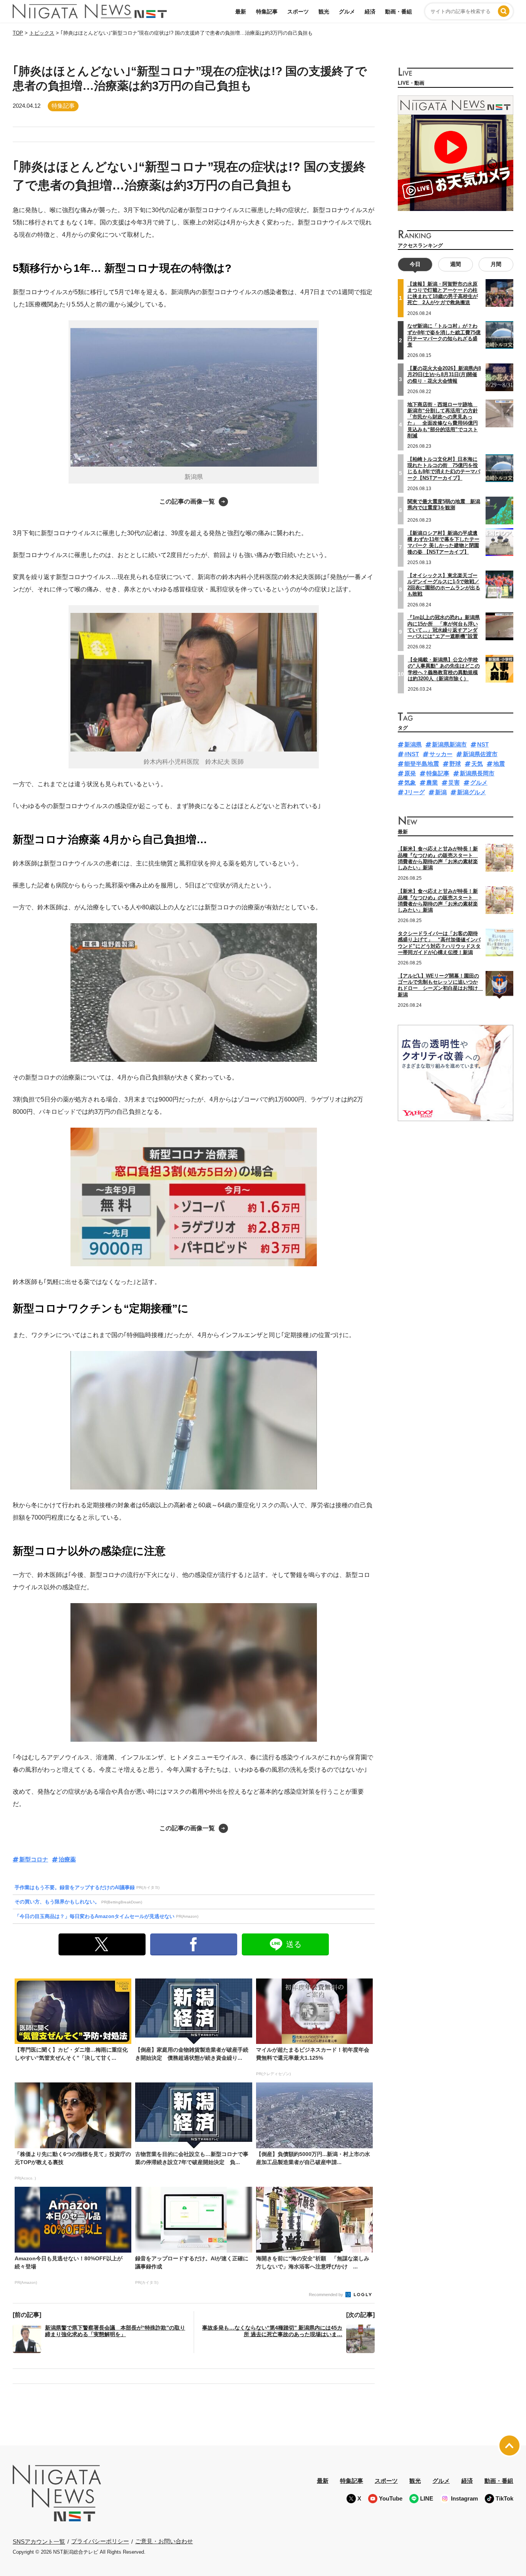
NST (483, 744)
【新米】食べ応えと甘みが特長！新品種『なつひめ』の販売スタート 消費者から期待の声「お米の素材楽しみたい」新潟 (438, 858)
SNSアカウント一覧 (39, 2542)
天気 (477, 764)
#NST (412, 754)
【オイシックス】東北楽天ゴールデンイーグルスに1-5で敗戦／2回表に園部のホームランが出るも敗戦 (444, 585)
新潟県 (413, 744)
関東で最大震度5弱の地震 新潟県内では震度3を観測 (444, 505)
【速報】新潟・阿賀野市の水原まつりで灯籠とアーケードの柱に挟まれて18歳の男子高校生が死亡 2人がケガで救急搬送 (443, 293)
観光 (324, 12)
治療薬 (67, 1859)
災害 (454, 783)
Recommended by (327, 2295)
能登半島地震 (422, 764)
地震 (499, 764)
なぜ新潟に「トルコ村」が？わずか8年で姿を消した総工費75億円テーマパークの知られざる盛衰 (444, 335)
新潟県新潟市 (449, 744)
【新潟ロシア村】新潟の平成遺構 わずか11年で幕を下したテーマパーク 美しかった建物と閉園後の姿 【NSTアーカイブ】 (443, 542)
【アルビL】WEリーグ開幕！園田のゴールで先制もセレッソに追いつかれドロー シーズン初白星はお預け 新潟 (440, 985)
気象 (410, 783)
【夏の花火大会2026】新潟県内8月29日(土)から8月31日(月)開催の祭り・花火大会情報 (444, 375)
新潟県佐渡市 (480, 754)
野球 (455, 764)
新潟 (441, 792)
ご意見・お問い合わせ (164, 2541)
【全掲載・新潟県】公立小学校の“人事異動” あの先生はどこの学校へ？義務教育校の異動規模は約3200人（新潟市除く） (444, 669)
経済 (370, 12)
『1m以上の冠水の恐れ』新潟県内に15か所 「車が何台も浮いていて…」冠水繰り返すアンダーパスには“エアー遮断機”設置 (444, 627)
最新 (241, 12)
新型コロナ (34, 1859)
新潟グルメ (472, 792)
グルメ (347, 12)
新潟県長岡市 (477, 773)
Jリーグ (415, 792)
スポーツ (298, 12)
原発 (410, 773)
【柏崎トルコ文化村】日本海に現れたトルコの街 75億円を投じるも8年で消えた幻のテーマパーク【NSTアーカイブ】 (444, 469)
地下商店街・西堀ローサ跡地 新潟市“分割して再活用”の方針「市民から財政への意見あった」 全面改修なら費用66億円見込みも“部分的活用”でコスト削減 (443, 420)
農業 (432, 783)
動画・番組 (399, 12)
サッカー (441, 754)
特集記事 (267, 12)
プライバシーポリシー (100, 2541)
